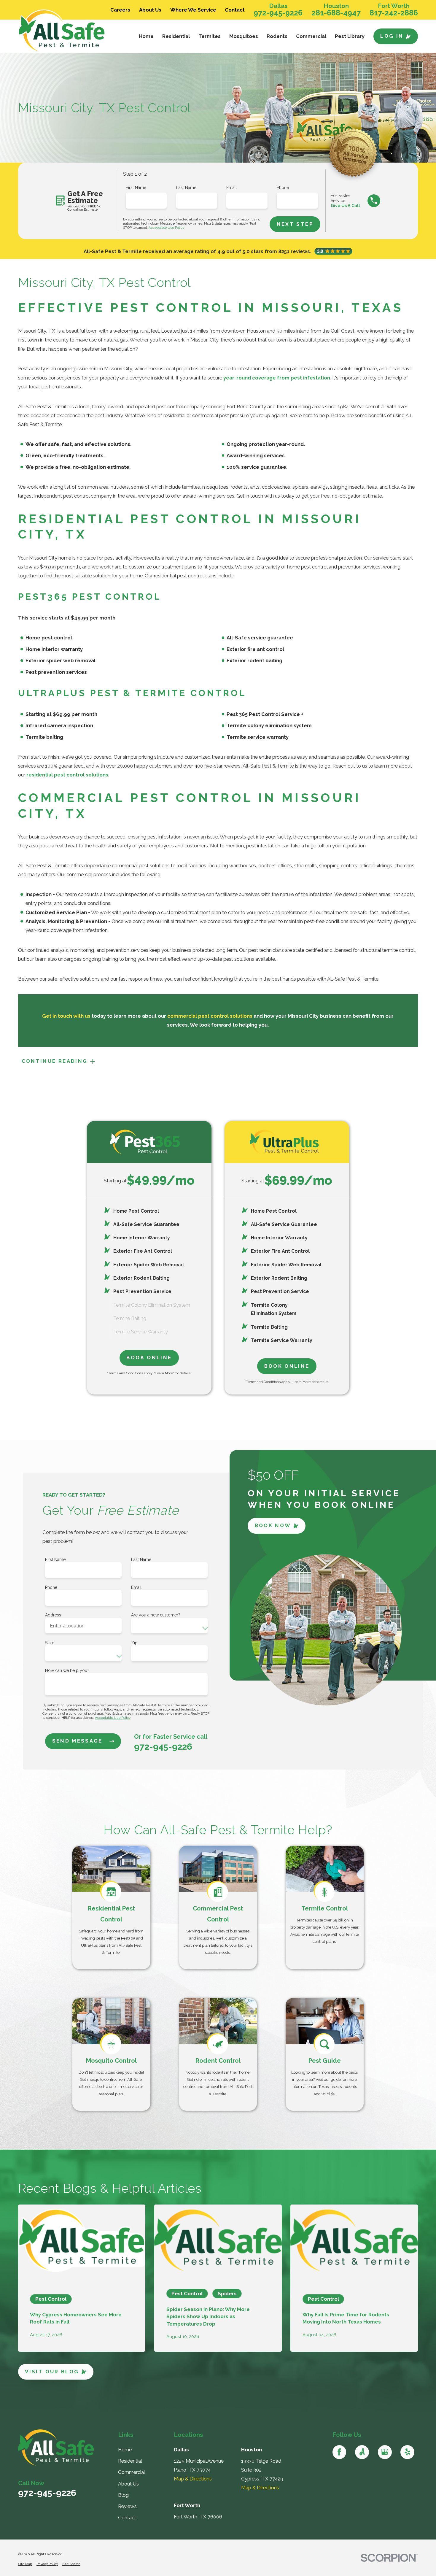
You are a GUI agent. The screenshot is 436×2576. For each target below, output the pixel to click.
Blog (123, 2495)
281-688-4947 (336, 13)
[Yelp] (407, 2452)
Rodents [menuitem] (277, 36)
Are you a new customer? (156, 1615)
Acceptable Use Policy (166, 228)
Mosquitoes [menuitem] (244, 36)
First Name (136, 188)
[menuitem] (25, 2564)
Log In (392, 36)
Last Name (186, 188)
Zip (134, 1643)
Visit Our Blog (52, 2372)
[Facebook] (339, 2452)
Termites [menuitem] (210, 36)
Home (125, 2450)
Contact (235, 10)
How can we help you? (67, 1670)
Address (53, 1615)
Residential (130, 2461)
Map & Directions (193, 2479)
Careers (120, 10)
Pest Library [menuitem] (350, 36)
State (50, 1643)
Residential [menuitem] (176, 36)
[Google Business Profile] (385, 2452)
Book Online (149, 1357)
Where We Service (193, 10)
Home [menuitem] (146, 36)
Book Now (273, 1526)
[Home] (68, 31)
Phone (283, 188)
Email (231, 188)
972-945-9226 (278, 13)
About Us (150, 10)
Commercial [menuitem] (311, 36)
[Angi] (362, 2452)
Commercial (132, 2472)
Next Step (295, 224)
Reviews (127, 2506)
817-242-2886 (394, 13)
